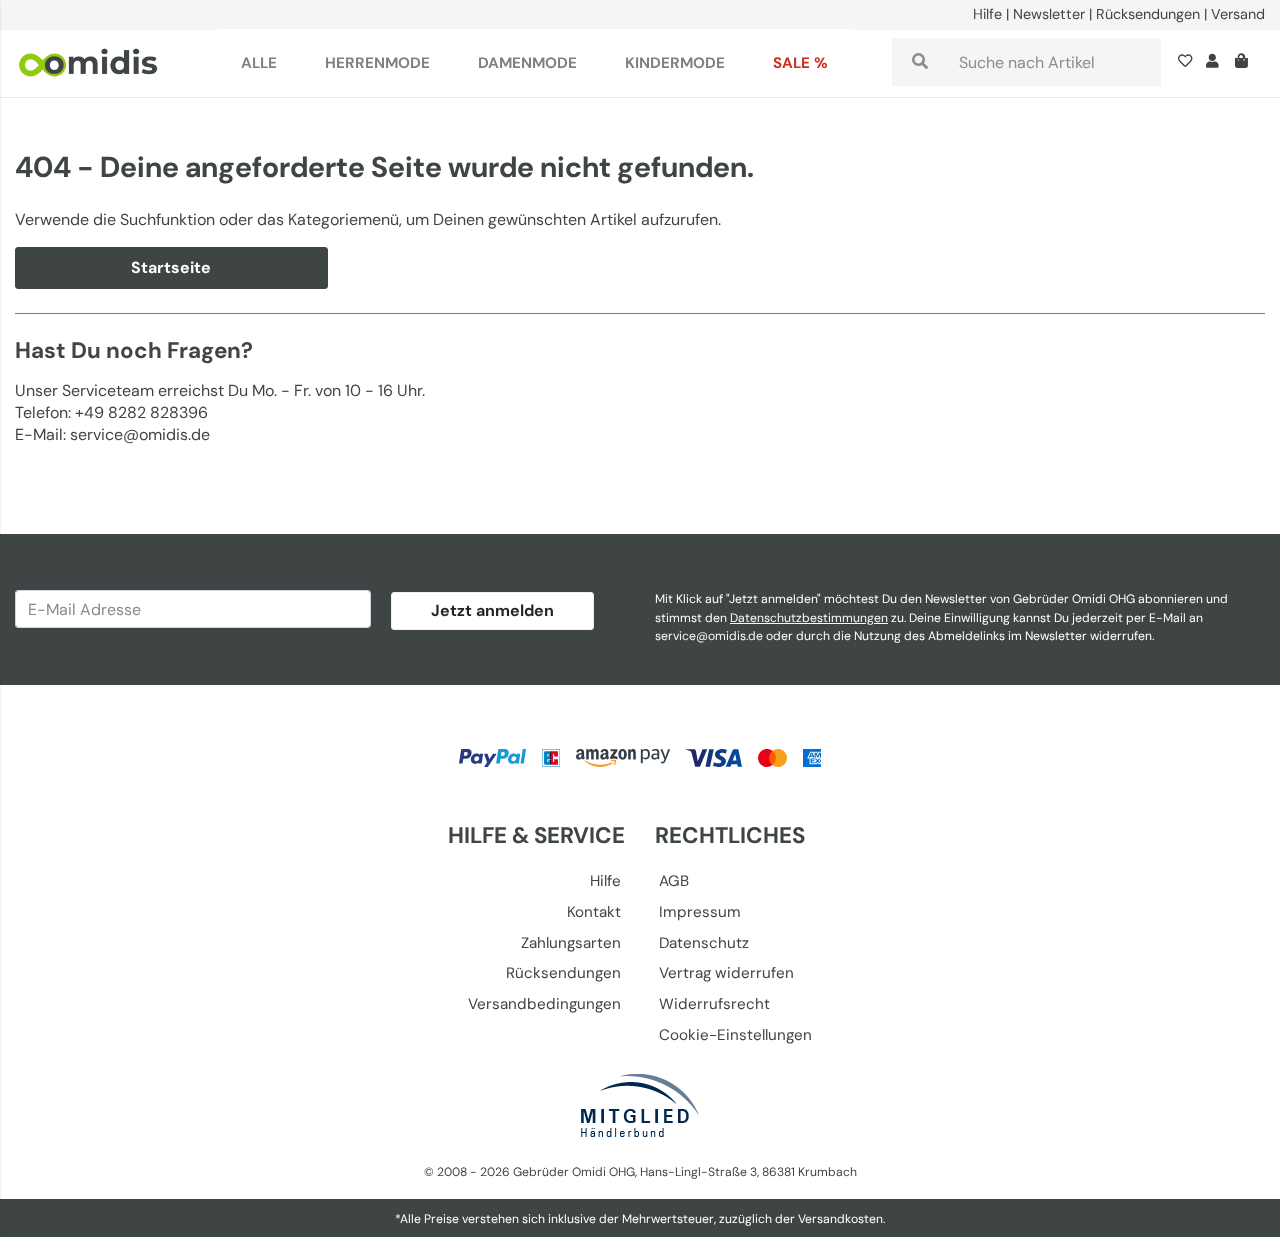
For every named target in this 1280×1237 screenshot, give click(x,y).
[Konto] (1212, 63)
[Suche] (920, 62)
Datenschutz (704, 943)
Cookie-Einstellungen (735, 1035)
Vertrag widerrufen (726, 973)
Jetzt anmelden (492, 610)
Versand (1238, 14)
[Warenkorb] (1245, 63)
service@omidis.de (709, 636)
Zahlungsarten (571, 943)
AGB (674, 881)
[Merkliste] (1189, 63)
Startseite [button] (171, 267)
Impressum (700, 912)
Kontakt (594, 912)
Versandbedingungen (544, 1004)
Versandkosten (840, 1219)
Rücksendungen (1148, 14)
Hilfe (987, 14)
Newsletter (1049, 14)
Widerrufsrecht (714, 1004)
